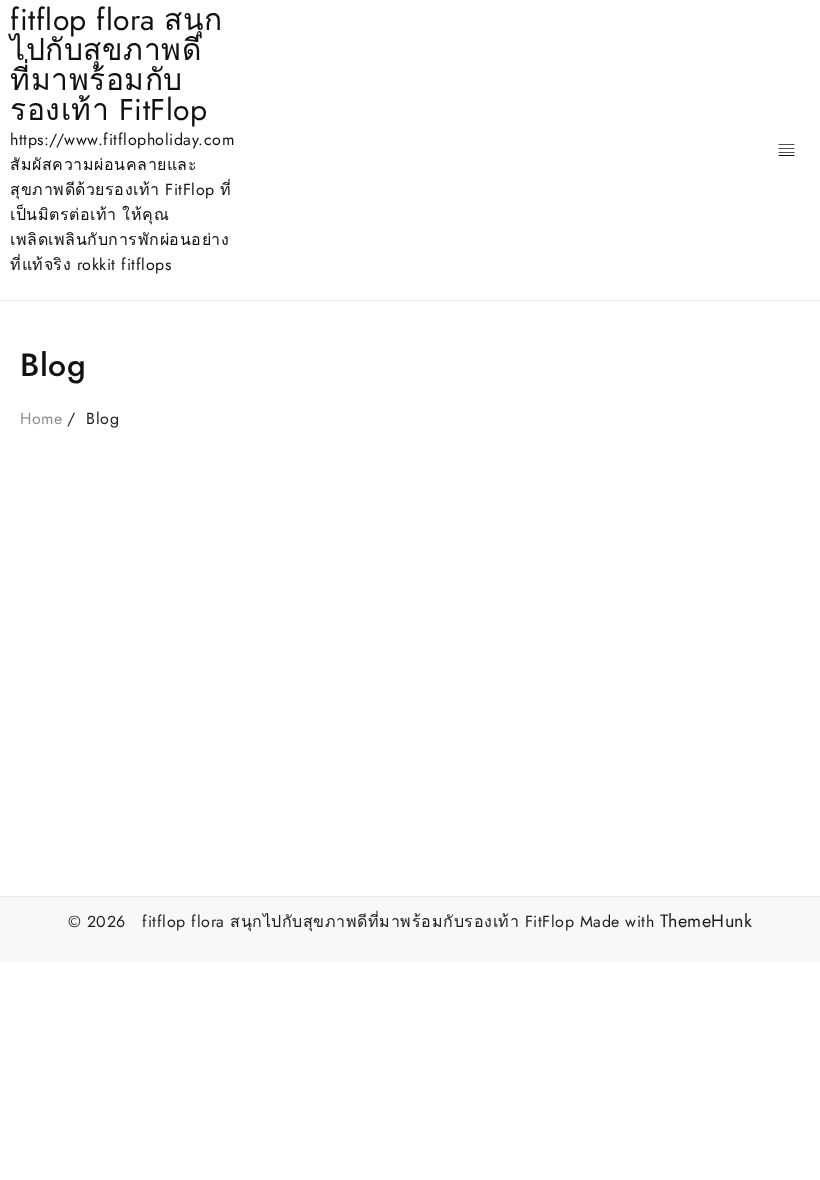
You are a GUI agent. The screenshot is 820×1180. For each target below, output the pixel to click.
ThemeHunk (706, 921)
